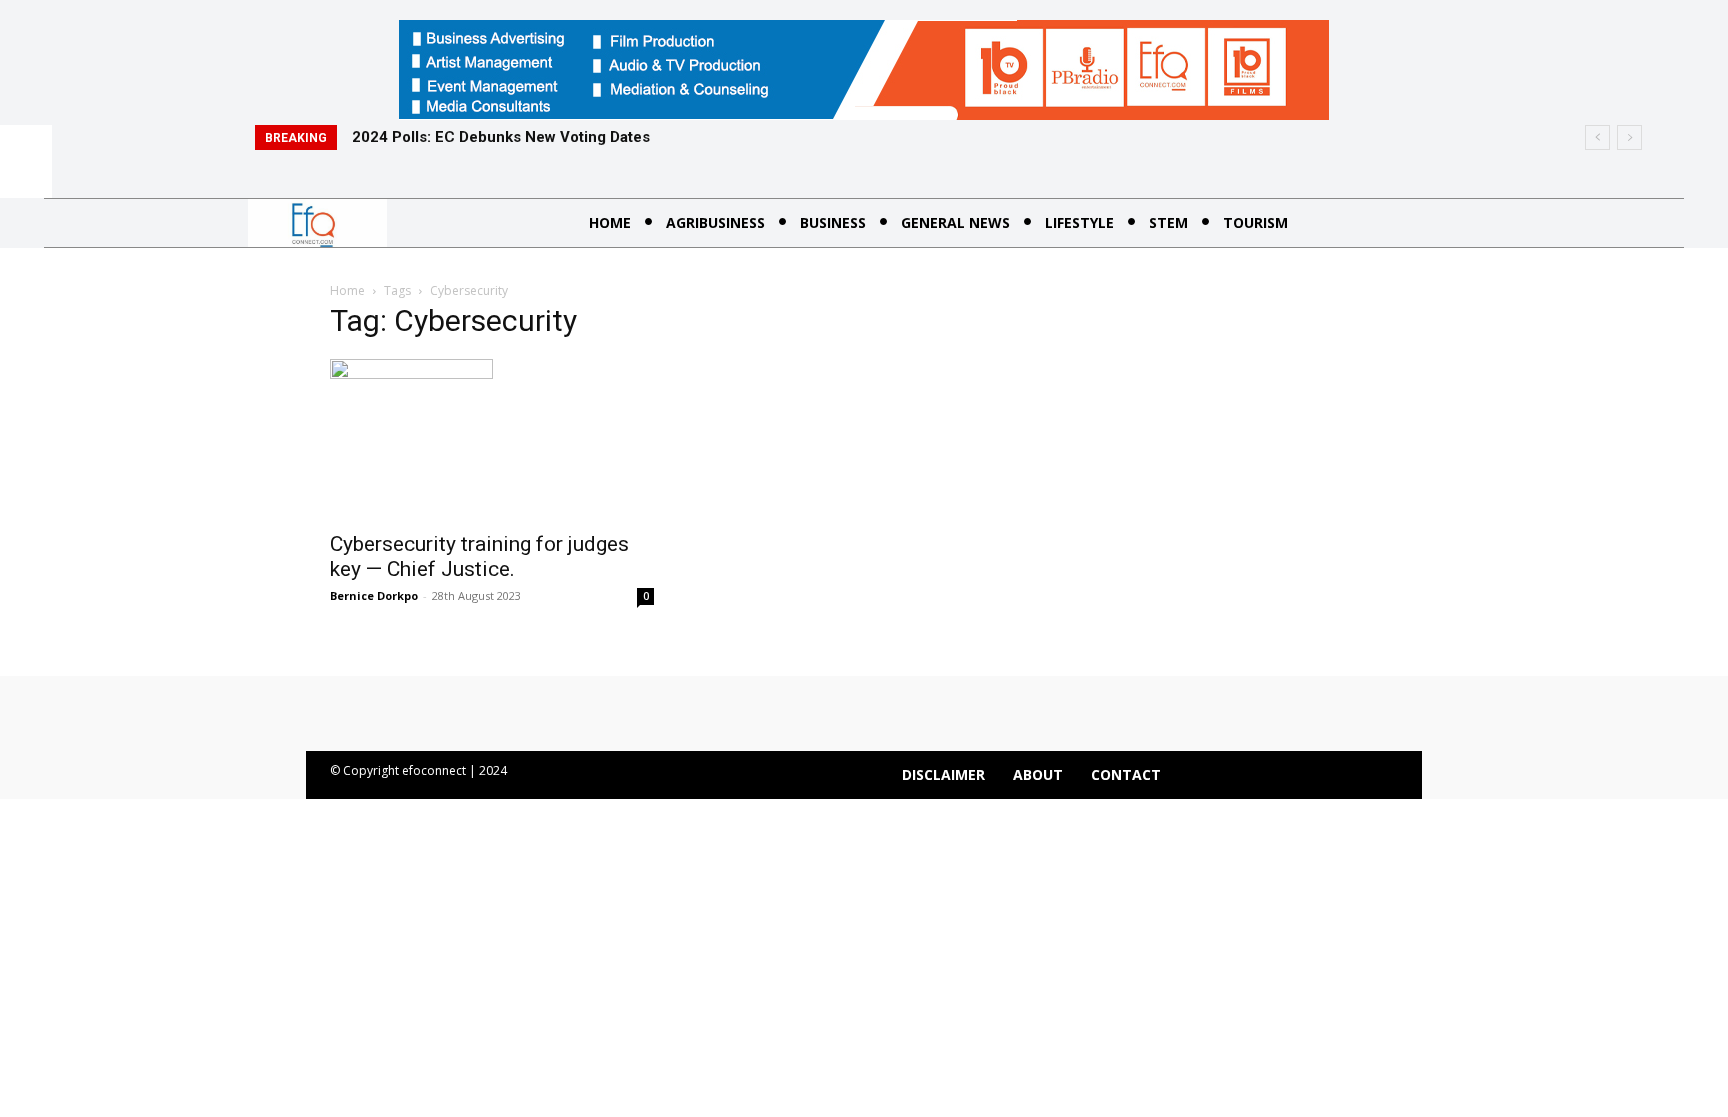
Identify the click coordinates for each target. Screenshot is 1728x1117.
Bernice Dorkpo (374, 595)
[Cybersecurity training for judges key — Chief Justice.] (492, 439)
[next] (1629, 137)
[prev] (1597, 137)
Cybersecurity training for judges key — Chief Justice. (479, 556)
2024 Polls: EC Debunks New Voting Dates (501, 137)
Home (347, 290)
